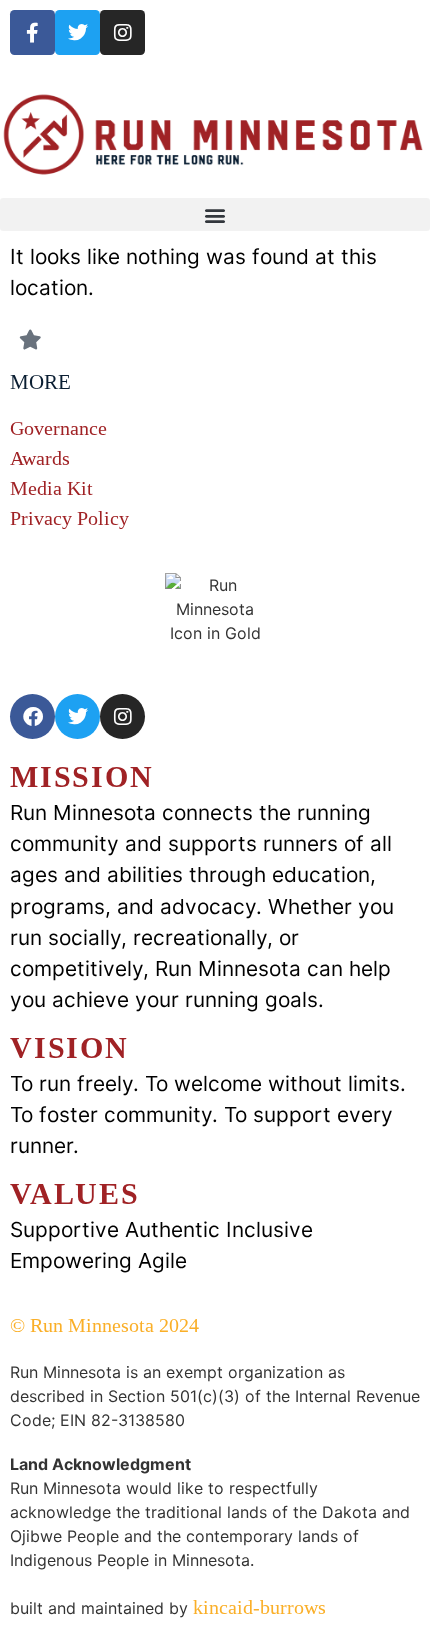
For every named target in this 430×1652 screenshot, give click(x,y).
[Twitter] (77, 32)
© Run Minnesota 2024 (104, 1325)
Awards (40, 458)
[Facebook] (32, 716)
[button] (215, 214)
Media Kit (51, 488)
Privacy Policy (69, 518)
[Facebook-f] (32, 32)
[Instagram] (122, 32)
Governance (58, 428)
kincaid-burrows (257, 1607)
